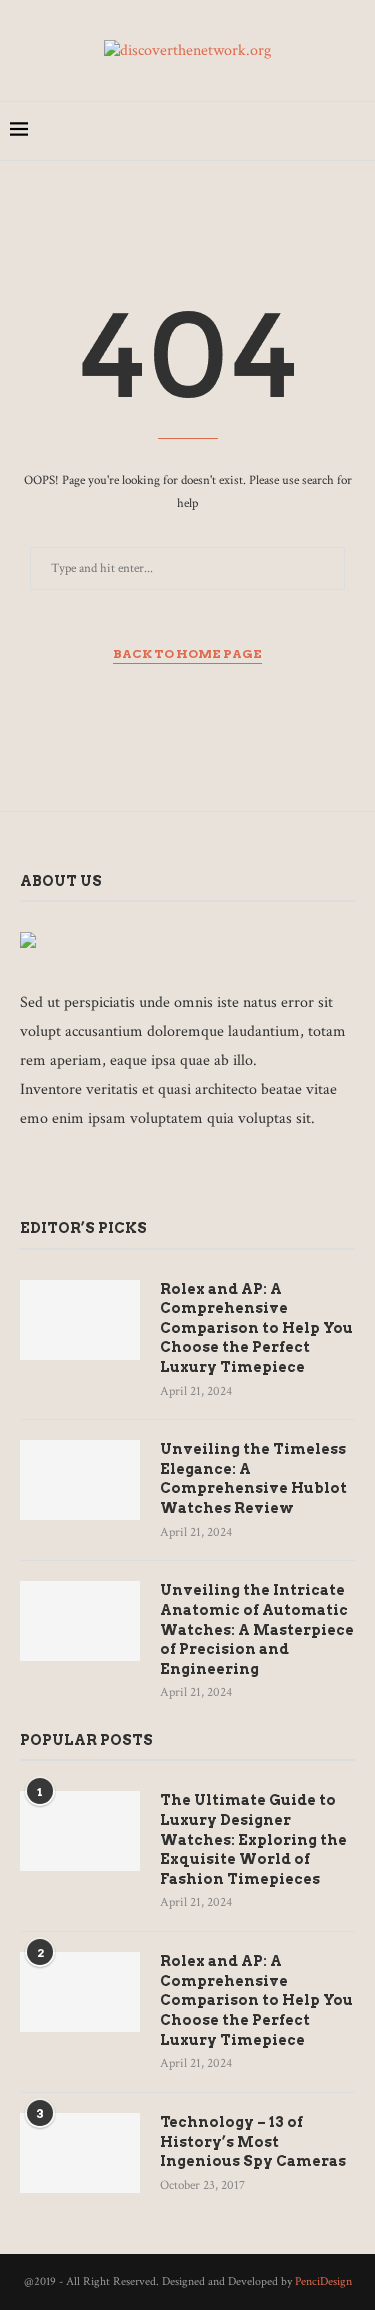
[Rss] (206, 1173)
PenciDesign (323, 2281)
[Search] (355, 131)
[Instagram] (261, 131)
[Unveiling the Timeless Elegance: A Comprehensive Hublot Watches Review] (80, 1480)
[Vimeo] (179, 1173)
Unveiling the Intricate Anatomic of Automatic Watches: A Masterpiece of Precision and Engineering (257, 1629)
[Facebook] (219, 131)
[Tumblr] (303, 131)
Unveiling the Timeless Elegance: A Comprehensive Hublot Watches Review (253, 1478)
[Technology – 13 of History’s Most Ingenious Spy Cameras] (80, 2153)
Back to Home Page (187, 653)
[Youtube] (324, 131)
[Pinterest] (282, 131)
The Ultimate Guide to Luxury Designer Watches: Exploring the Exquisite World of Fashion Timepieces (253, 1839)
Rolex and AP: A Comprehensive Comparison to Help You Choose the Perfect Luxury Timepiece (256, 1328)
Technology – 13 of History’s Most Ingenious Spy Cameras (253, 2141)
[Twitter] (240, 131)
